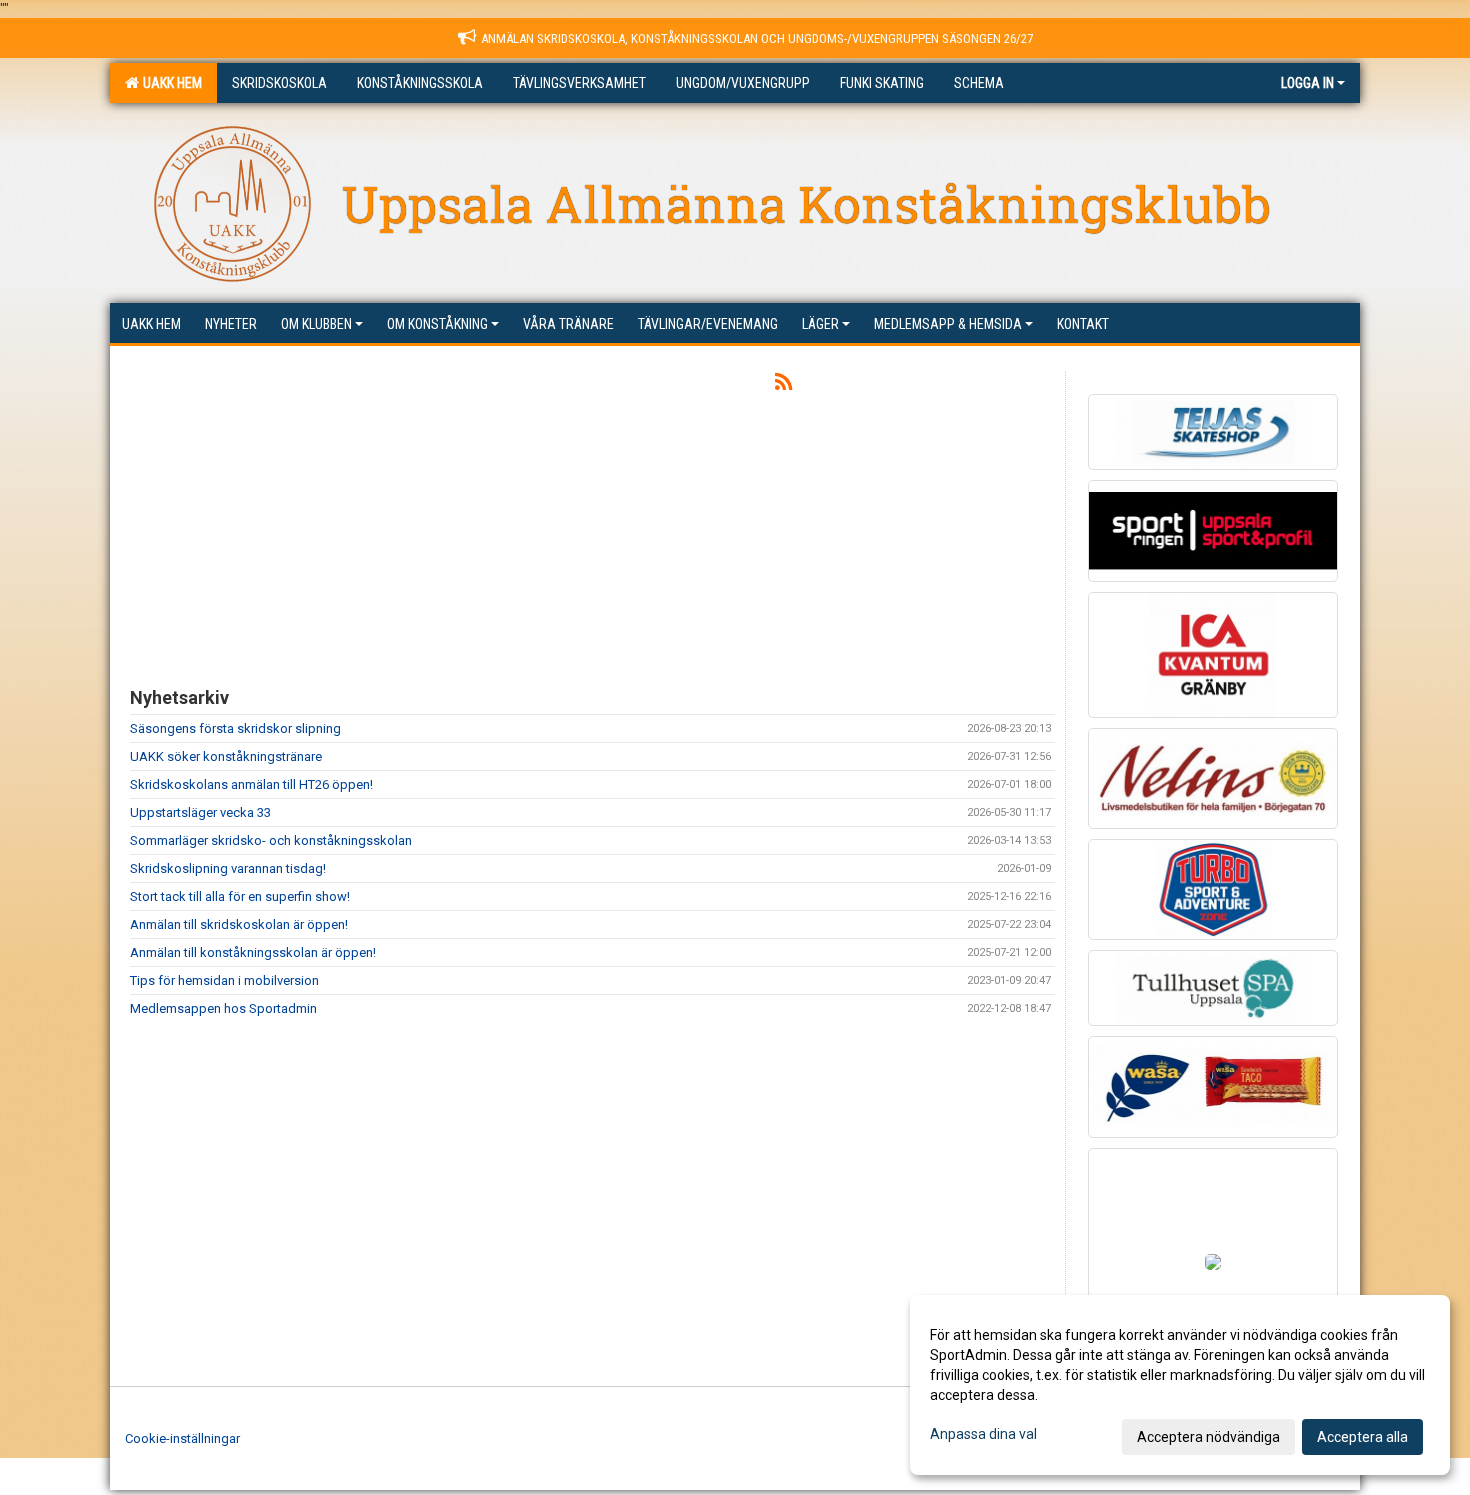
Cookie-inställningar (182, 1438)
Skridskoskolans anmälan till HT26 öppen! (251, 784)
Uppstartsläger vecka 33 (200, 812)
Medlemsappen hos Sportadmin (223, 1008)
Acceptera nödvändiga (1208, 1437)
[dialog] (1180, 1385)
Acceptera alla (1362, 1437)
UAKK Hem (169, 83)
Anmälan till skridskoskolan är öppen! (239, 924)
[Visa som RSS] (783, 385)
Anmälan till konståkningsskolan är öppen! (253, 952)
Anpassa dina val (983, 1434)
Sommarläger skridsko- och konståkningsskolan (271, 840)
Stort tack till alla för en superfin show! (240, 896)
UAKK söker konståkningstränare (226, 756)
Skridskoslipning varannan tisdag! (228, 868)
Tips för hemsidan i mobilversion (224, 980)
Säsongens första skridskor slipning (235, 728)
